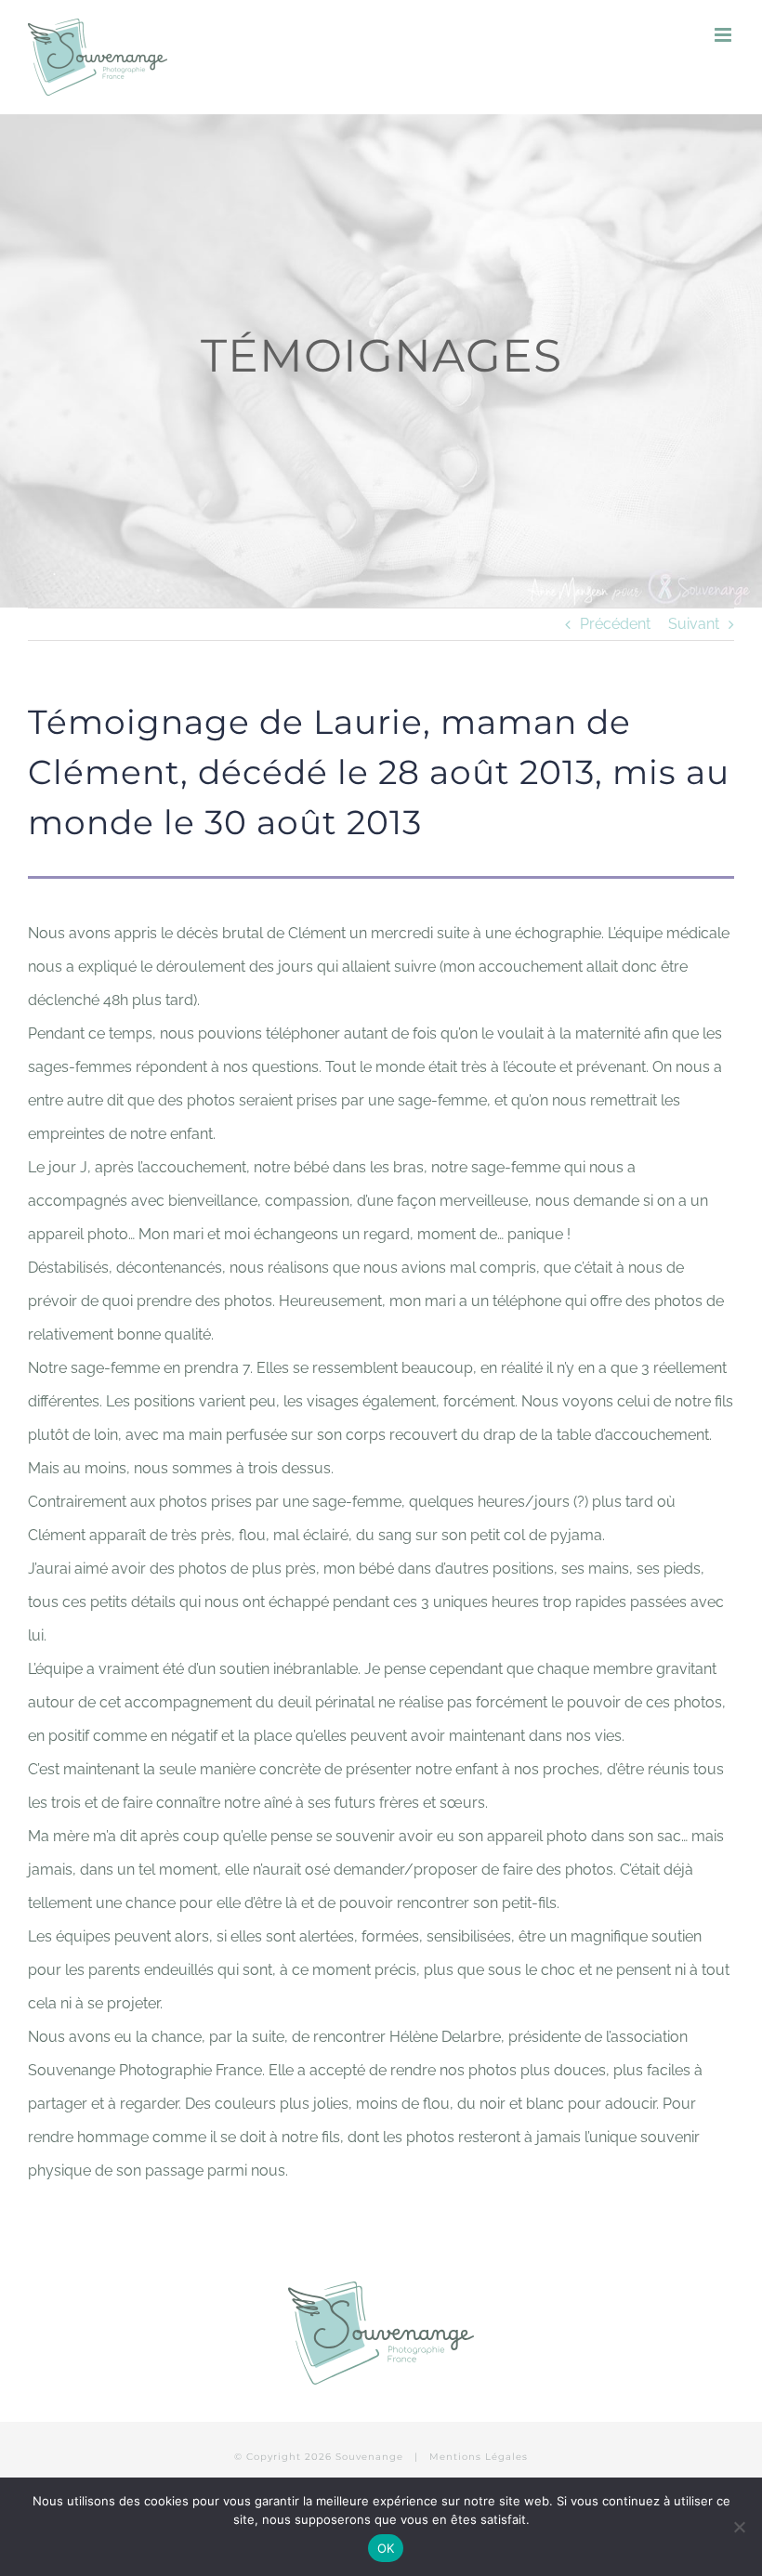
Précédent (615, 624)
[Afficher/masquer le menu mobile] (724, 35)
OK (386, 2548)
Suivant (694, 624)
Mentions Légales (479, 2457)
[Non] (739, 2527)
